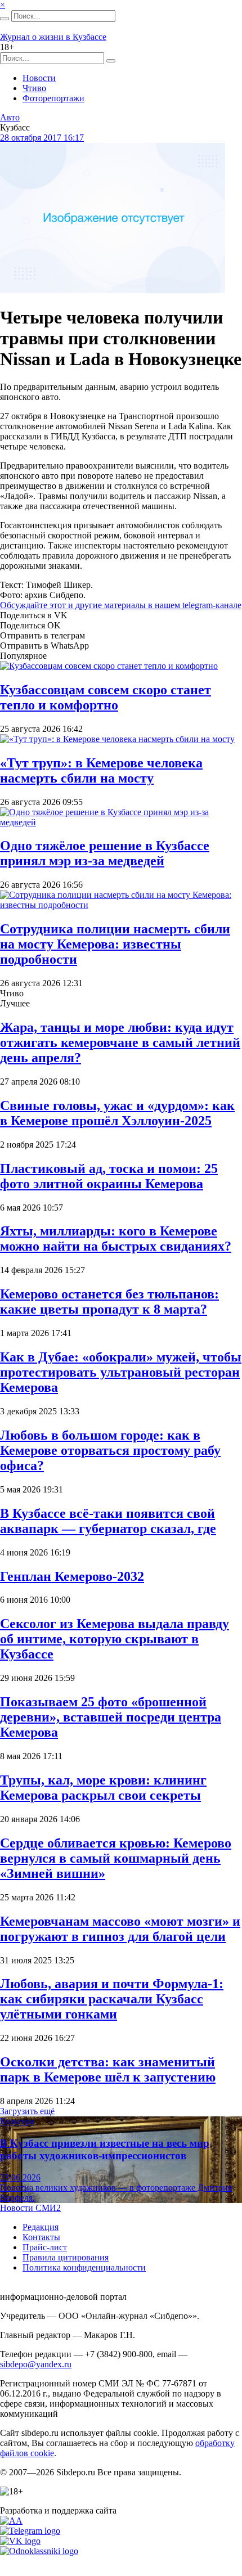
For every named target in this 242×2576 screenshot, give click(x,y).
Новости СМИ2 (30, 2208)
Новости (39, 78)
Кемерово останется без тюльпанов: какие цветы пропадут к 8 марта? (109, 1302)
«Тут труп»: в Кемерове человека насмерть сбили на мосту (101, 770)
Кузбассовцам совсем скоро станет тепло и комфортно (106, 697)
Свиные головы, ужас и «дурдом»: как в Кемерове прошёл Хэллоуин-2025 (117, 1113)
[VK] (20, 2541)
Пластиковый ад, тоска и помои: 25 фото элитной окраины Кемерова (109, 1176)
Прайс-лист (45, 2247)
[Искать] (5, 19)
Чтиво (34, 88)
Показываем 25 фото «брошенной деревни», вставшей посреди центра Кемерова (111, 1717)
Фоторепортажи (53, 98)
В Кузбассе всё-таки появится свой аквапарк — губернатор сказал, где (108, 1521)
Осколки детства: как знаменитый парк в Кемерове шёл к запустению (108, 2069)
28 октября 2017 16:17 (42, 138)
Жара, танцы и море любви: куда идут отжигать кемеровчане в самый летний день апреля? (120, 1042)
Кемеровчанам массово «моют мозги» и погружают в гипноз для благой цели (120, 1929)
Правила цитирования (66, 2257)
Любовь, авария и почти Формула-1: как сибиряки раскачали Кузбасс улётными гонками (112, 1999)
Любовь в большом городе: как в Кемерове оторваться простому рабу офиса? (110, 1450)
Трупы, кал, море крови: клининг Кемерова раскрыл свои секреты (103, 1788)
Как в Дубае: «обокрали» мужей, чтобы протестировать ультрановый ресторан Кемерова (121, 1372)
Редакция (41, 2227)
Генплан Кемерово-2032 (72, 1576)
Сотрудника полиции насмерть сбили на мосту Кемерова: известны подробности (115, 944)
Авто (10, 117)
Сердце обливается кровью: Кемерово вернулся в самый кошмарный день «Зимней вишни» (116, 1858)
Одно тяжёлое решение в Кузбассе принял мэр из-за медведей (105, 853)
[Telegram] (30, 2531)
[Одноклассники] (39, 2551)
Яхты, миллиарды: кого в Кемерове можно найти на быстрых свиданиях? (116, 1238)
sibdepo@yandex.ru (36, 2364)
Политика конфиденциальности (84, 2267)
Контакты (41, 2237)
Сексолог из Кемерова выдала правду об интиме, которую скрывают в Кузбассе (115, 1639)
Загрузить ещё (27, 2111)
